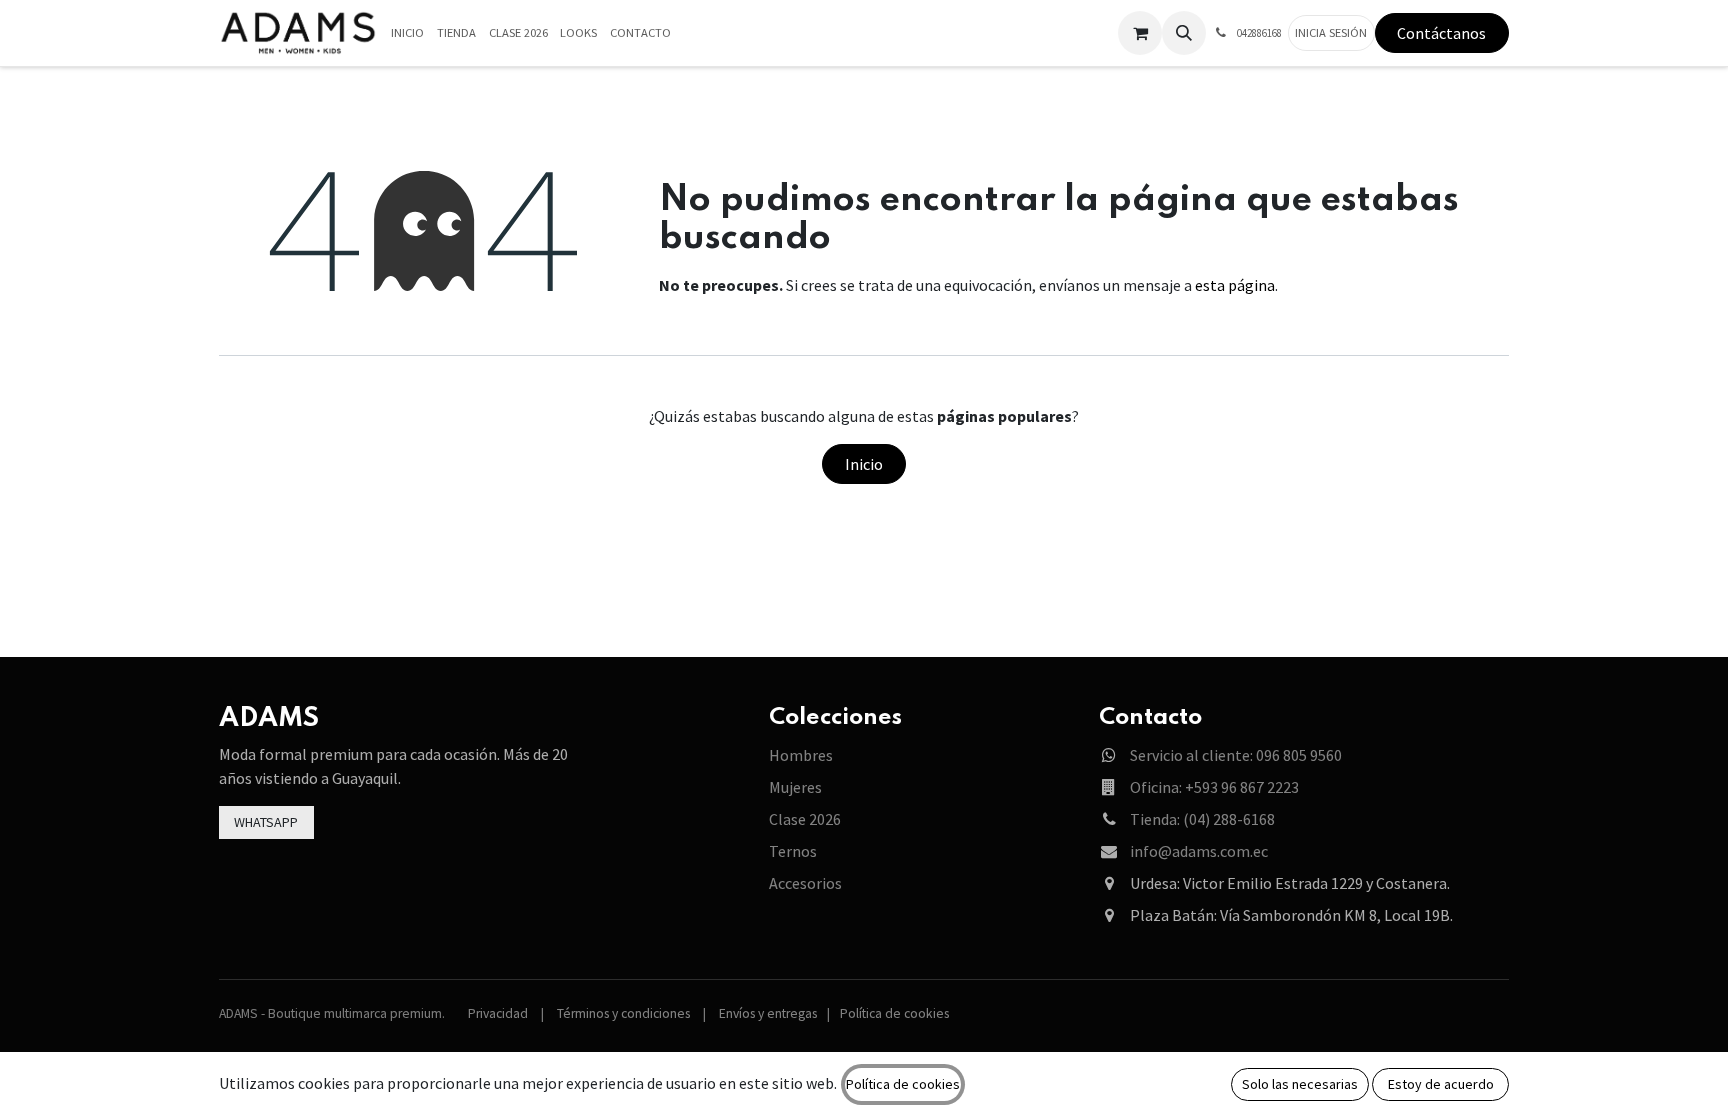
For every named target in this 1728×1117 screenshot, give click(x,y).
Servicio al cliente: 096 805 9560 (1236, 755)
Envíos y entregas (768, 1013)
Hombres (801, 755)
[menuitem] (408, 33)
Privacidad (498, 1013)
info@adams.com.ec (1199, 851)
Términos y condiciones (623, 1013)
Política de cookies (894, 1013)
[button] (1184, 33)
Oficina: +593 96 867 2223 (1214, 787)
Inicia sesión (1331, 32)
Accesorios (805, 883)
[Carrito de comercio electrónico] (1140, 33)
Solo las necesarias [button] (1300, 1084)
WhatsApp (266, 822)
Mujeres (795, 787)
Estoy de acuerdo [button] (1441, 1084)
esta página (1235, 285)
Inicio (864, 464)
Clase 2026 (805, 819)
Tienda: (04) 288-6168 (1202, 819)
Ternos (793, 851)
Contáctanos (1441, 33)
